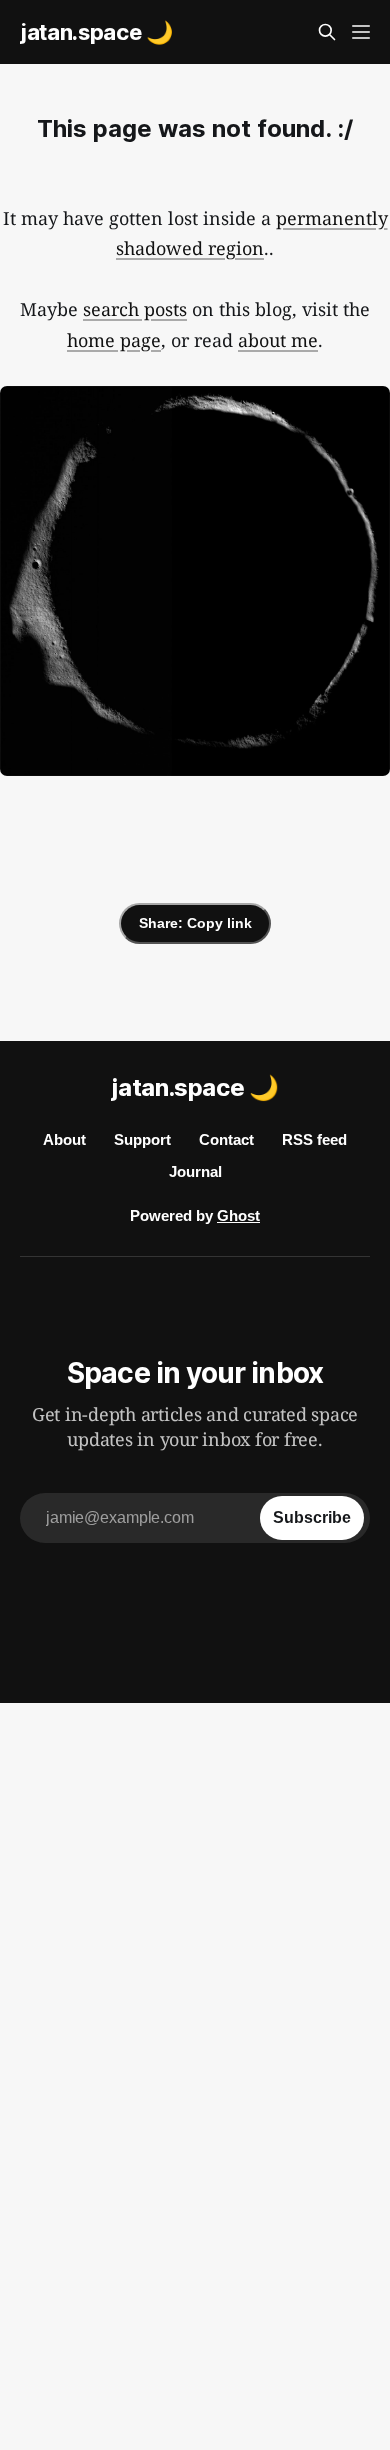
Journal (195, 1171)
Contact (226, 1139)
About (64, 1139)
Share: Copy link (195, 923)
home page (114, 340)
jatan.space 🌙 (96, 32)
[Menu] (361, 32)
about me (278, 340)
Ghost (238, 1215)
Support (142, 1139)
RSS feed (314, 1139)
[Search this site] (327, 32)
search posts (135, 309)
